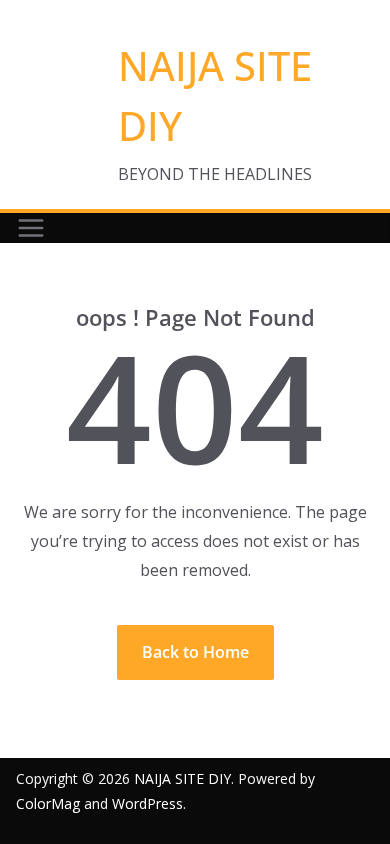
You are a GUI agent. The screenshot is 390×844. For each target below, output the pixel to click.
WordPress (147, 803)
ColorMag (48, 803)
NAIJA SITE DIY (182, 778)
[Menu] (31, 228)
